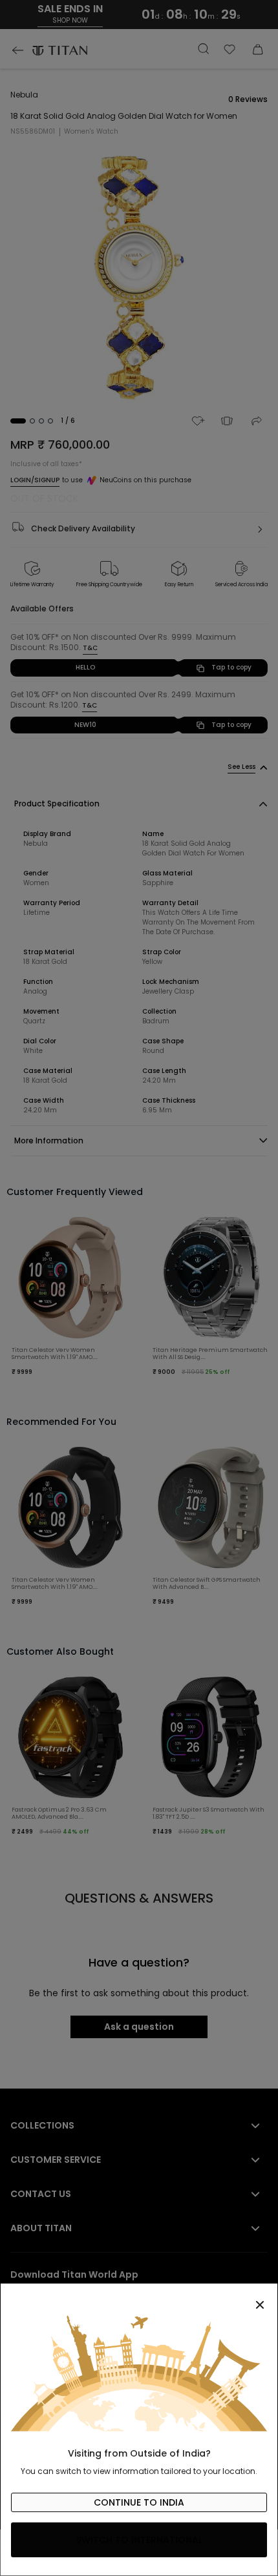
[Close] (139, 2298)
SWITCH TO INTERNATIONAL (139, 2540)
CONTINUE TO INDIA (139, 2502)
